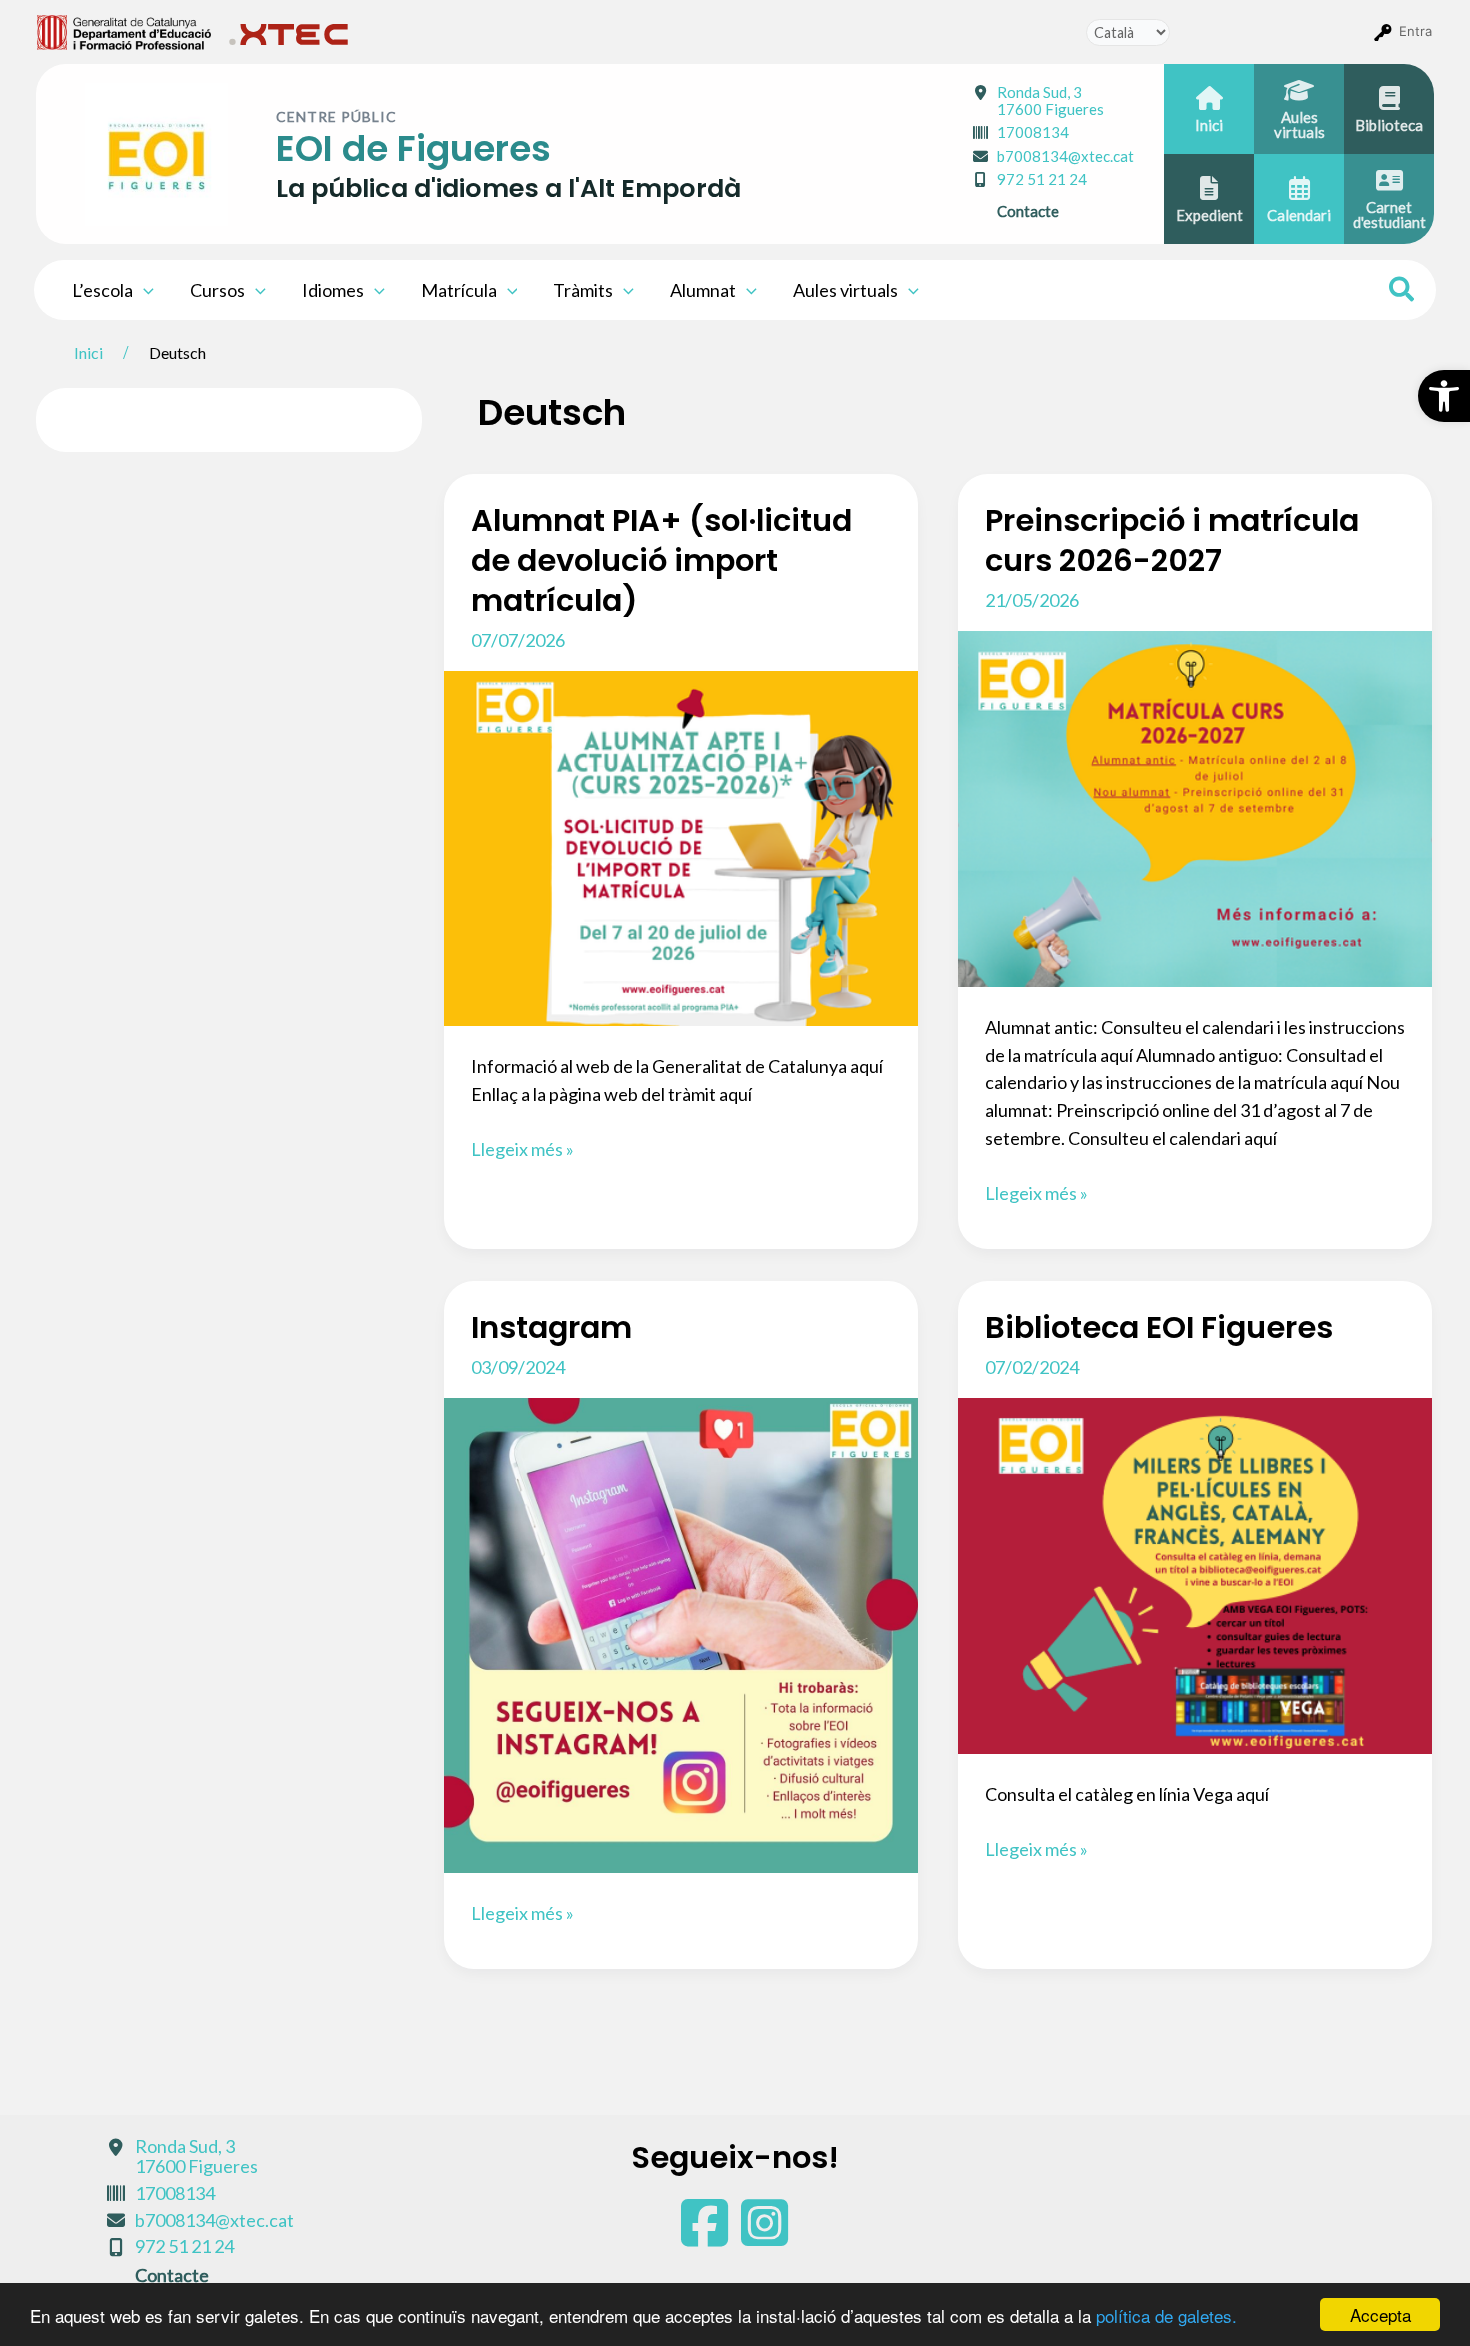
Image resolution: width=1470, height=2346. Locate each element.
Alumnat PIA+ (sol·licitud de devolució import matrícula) (661, 560)
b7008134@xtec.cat (1065, 156)
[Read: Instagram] (681, 1633)
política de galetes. (1166, 2315)
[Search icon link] (1402, 292)
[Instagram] (764, 2236)
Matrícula (459, 290)
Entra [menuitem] (1415, 31)
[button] (1444, 396)
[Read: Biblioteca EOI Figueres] (1195, 1574)
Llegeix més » (522, 1150)
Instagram (551, 1327)
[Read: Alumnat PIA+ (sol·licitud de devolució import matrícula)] (681, 846)
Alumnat (703, 290)
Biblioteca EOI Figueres (1159, 1327)
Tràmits (583, 290)
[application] (143, 290)
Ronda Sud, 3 (1050, 100)
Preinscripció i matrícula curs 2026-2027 (1172, 540)
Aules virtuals (845, 290)
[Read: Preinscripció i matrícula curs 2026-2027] (1195, 806)
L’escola (102, 290)
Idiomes (333, 290)
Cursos (217, 290)
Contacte (1028, 211)
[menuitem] (124, 31)
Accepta (1380, 2314)
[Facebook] (706, 2236)
